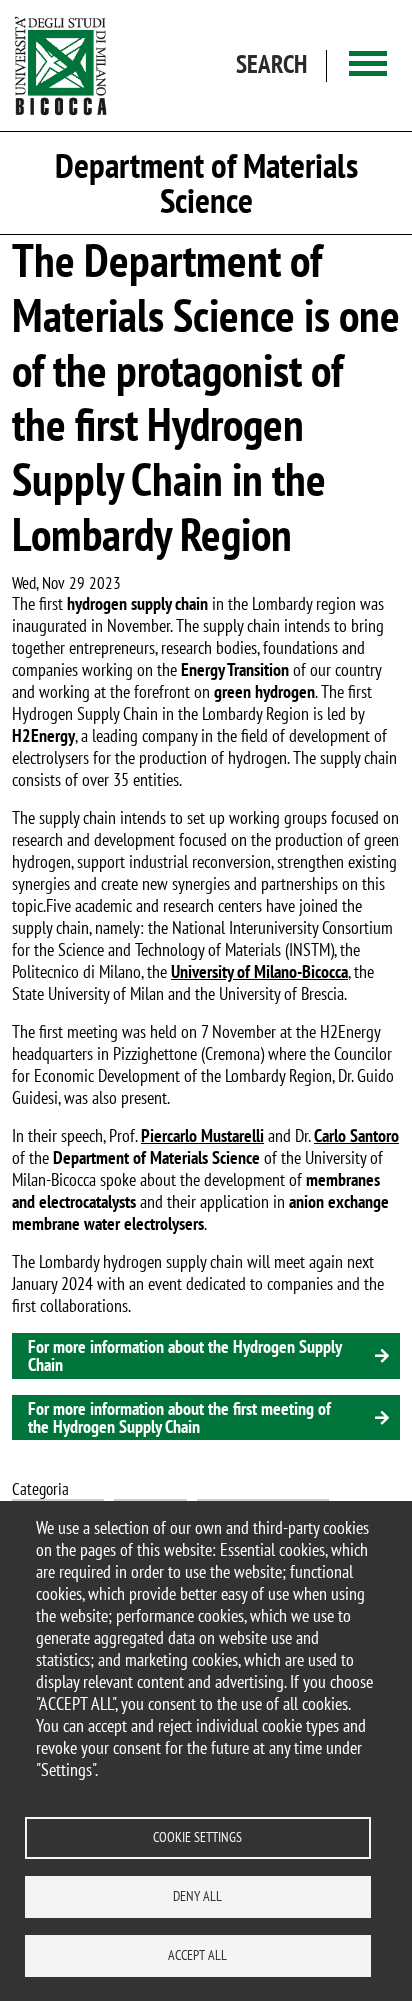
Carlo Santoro (356, 1135)
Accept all (197, 1955)
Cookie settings (197, 1837)
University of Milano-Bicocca (259, 971)
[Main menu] (368, 65)
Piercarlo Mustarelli (202, 1135)
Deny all (197, 1896)
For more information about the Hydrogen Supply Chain (185, 1355)
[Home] (61, 65)
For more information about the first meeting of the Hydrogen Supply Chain (179, 1417)
